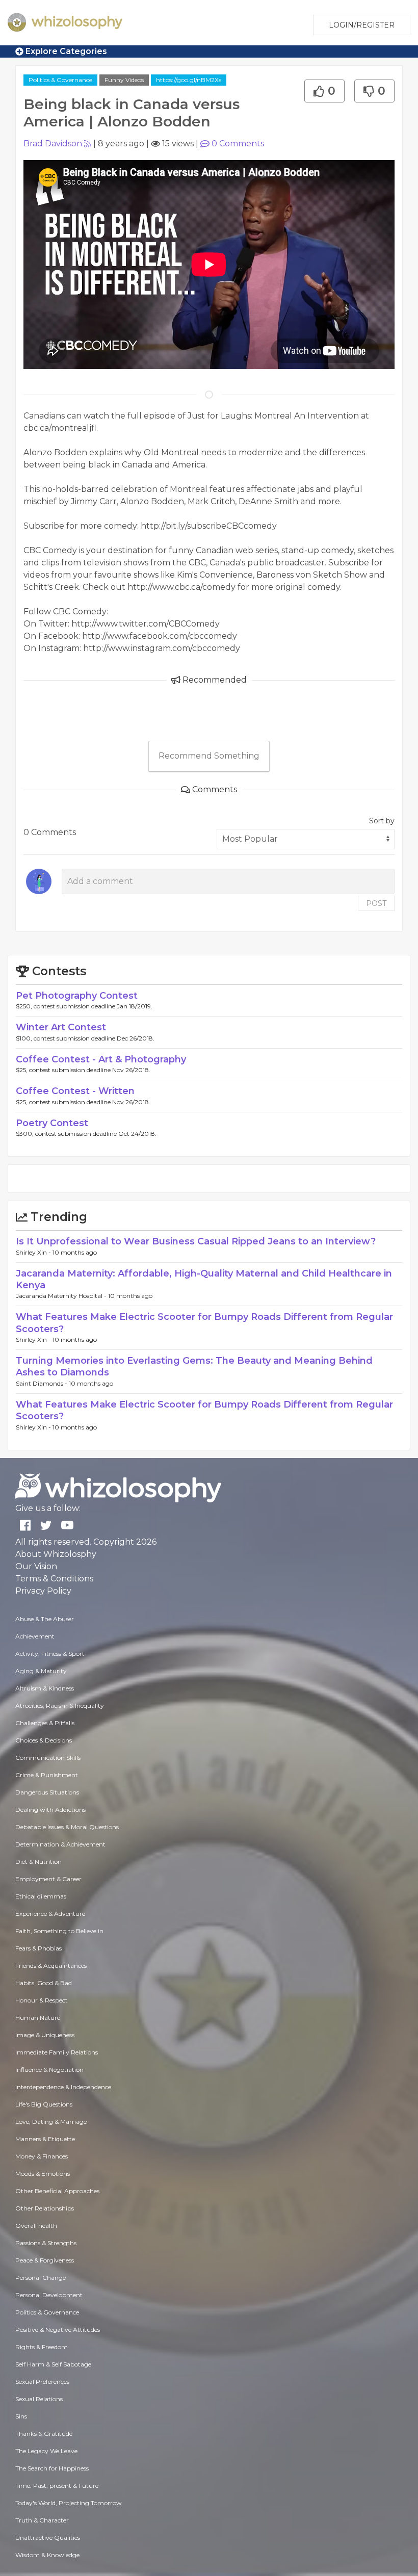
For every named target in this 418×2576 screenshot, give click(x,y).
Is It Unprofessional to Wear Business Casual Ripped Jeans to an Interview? (196, 1241)
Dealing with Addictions (50, 1810)
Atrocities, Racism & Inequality (60, 1706)
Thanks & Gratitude (44, 2434)
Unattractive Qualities (48, 2538)
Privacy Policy (43, 1591)
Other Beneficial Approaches (57, 2191)
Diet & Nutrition (38, 1862)
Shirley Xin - (34, 1252)
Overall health (36, 2226)
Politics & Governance (60, 80)
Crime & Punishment (47, 1775)
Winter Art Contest (61, 1027)
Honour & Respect (42, 2000)
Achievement (35, 1636)
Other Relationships (45, 2208)
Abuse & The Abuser (45, 1619)
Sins (21, 2416)
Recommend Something (209, 756)
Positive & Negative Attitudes (58, 2330)
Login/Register (362, 25)
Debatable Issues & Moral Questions (67, 1827)
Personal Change (41, 2278)
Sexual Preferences (42, 2382)
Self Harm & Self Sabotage (53, 2364)
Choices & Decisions (44, 1740)
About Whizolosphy (56, 1554)
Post (376, 903)
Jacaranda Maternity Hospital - (62, 1296)
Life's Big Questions (44, 2104)
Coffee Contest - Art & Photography (101, 1059)
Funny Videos (124, 80)
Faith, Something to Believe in (59, 1931)
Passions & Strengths (46, 2243)
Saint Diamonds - (42, 1383)
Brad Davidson (53, 144)
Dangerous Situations (47, 1792)
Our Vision (36, 1566)
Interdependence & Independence (63, 2087)
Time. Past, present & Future (57, 2486)
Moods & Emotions (43, 2174)
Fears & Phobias (38, 1948)
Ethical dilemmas (41, 1896)
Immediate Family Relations (57, 2052)
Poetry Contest (52, 1123)
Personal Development (49, 2295)
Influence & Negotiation (49, 2070)
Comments (238, 144)
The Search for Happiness (52, 2468)
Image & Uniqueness (45, 2035)
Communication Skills (48, 1758)
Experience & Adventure (50, 1914)
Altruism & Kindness (45, 1688)
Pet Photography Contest (77, 996)
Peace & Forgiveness (45, 2260)
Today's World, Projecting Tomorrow (69, 2503)
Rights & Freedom (42, 2347)
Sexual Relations (39, 2399)
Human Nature (38, 2018)
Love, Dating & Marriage (51, 2122)
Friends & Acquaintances (51, 1966)
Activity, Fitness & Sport (50, 1654)
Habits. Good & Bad (44, 1983)
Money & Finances (42, 2156)
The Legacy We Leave (46, 2451)
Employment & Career (48, 1879)
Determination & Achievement (60, 1844)
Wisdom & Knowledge (47, 2555)
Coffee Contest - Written (75, 1091)
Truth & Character (42, 2520)
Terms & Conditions (54, 1579)
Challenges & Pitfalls (45, 1723)
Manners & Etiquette (45, 2139)
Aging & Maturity (41, 1671)
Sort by (382, 821)
